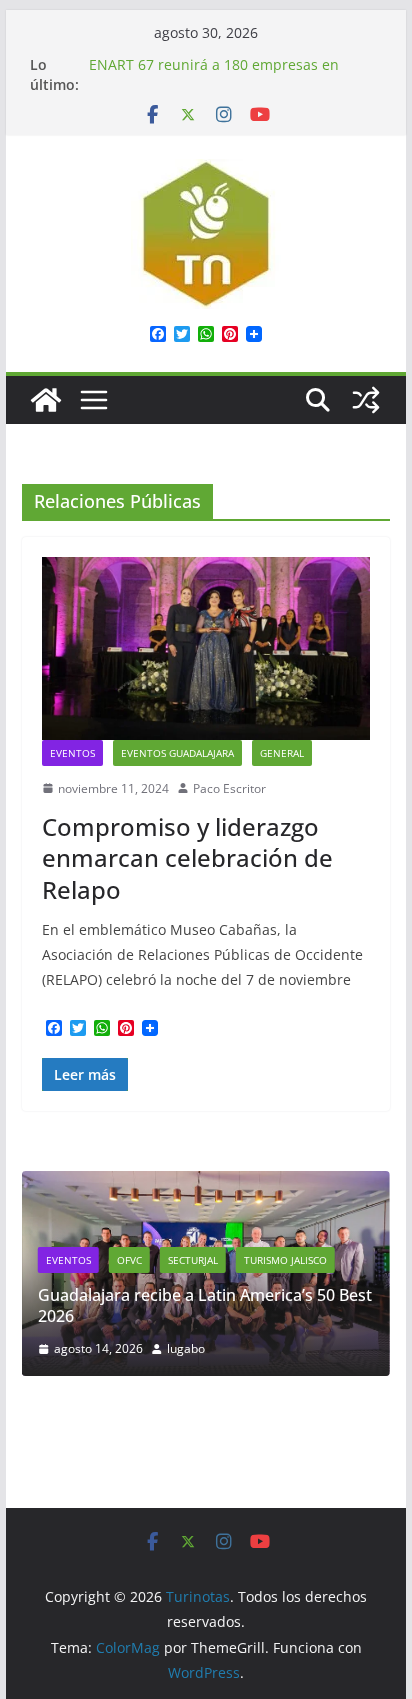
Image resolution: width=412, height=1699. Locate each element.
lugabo (186, 1348)
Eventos (72, 753)
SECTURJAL (193, 1260)
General (282, 753)
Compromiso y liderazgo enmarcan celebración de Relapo (187, 857)
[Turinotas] (46, 400)
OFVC (129, 1260)
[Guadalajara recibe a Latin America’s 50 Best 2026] (206, 1183)
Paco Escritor (229, 788)
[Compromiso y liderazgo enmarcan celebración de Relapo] (206, 648)
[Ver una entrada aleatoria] (366, 400)
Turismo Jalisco (285, 1260)
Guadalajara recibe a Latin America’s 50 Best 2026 (205, 1305)
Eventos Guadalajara (177, 753)
